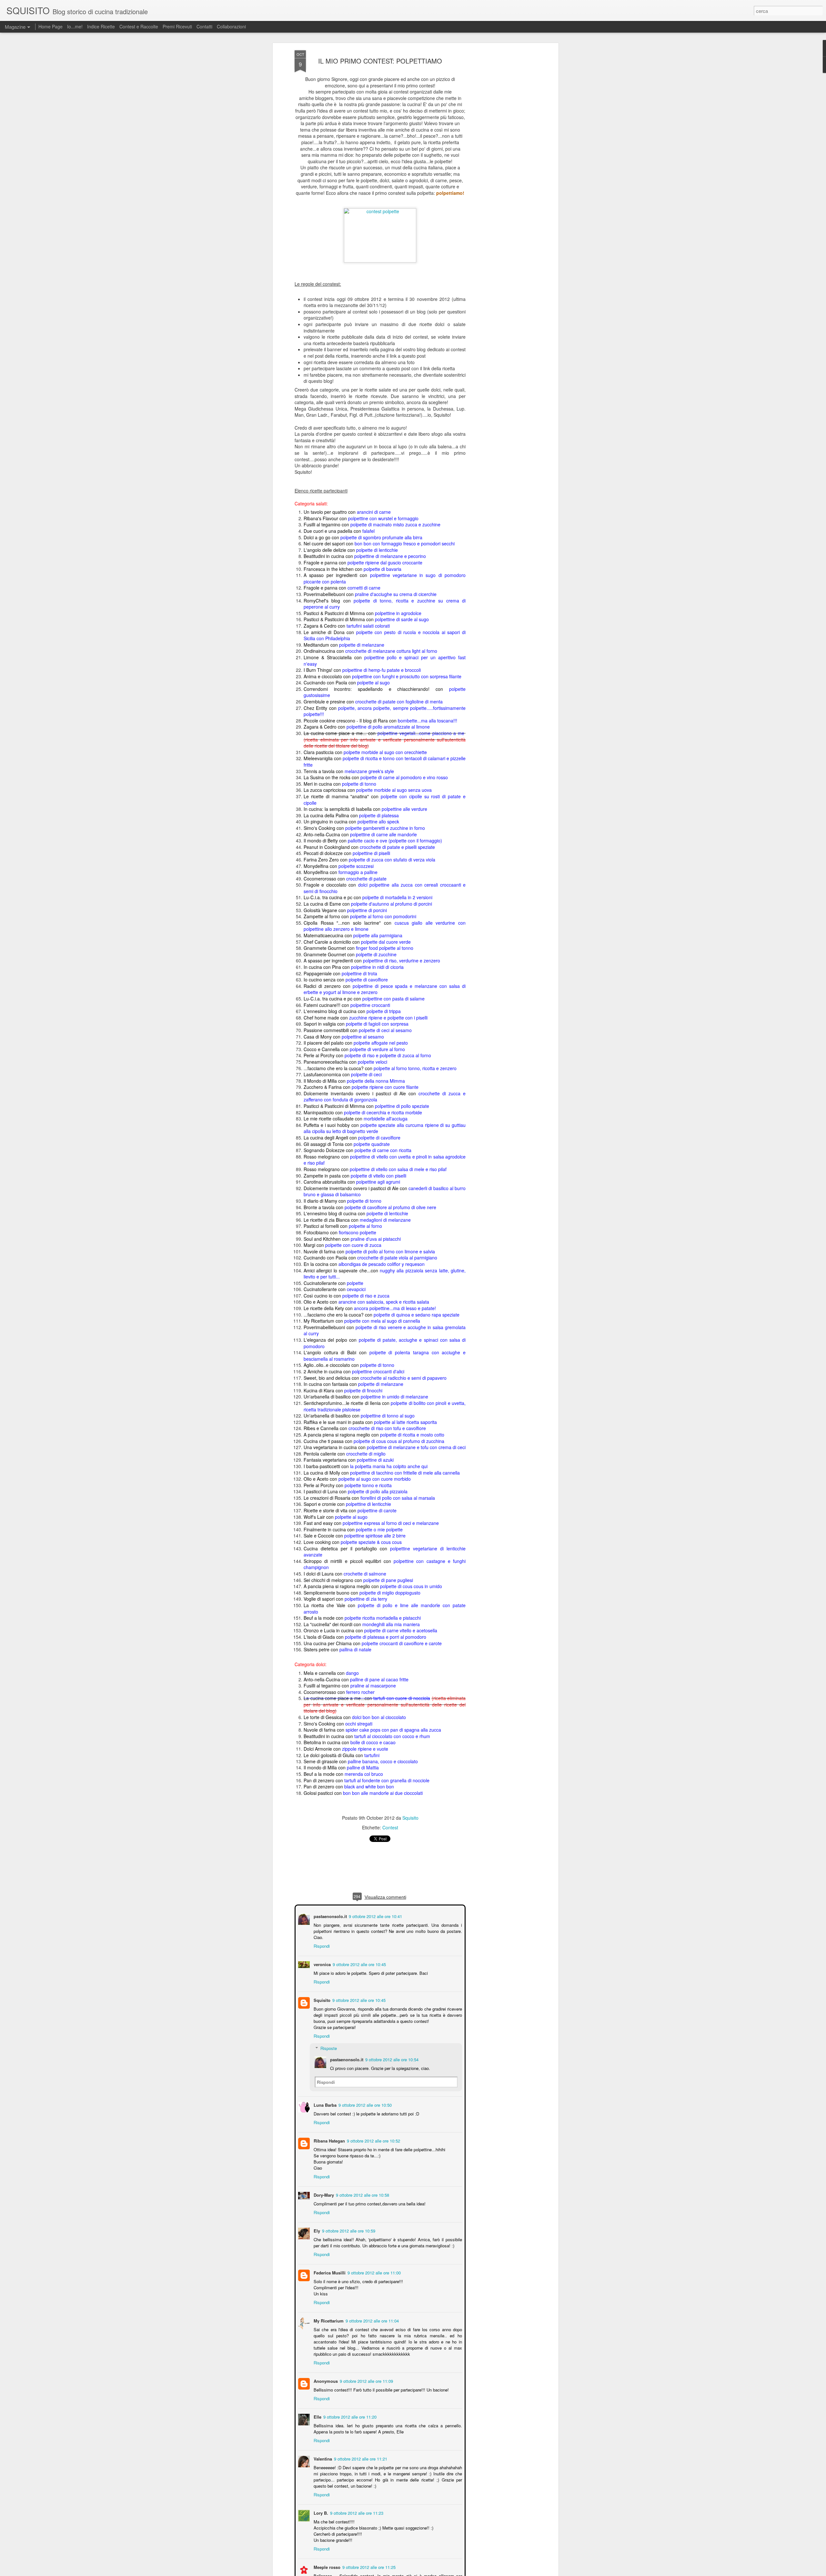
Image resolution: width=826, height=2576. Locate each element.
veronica (322, 1964)
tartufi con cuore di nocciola (402, 1698)
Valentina (322, 2458)
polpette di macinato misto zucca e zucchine (395, 524)
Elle (317, 2416)
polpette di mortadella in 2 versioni (397, 897)
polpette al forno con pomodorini (383, 916)
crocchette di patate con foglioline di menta (399, 701)
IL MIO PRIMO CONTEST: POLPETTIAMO (380, 61)
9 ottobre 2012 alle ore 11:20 (349, 2416)
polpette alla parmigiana (378, 935)
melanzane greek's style (369, 771)
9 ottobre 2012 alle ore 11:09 (366, 2380)
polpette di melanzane (362, 644)
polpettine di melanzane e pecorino (390, 556)
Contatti (204, 26)
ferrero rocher (360, 1692)
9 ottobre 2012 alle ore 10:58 (362, 2194)
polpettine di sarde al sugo (402, 619)
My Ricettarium (328, 2320)
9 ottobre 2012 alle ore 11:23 (356, 2512)
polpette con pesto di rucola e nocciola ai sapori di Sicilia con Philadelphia (385, 635)
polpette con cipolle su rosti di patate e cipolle (385, 800)
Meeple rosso (326, 2566)
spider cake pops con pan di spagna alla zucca (393, 1730)
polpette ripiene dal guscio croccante (385, 562)
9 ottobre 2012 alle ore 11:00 (373, 2272)
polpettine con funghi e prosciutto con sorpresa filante (407, 676)
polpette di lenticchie (377, 550)
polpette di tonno (359, 783)
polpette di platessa (379, 815)
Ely (316, 2230)
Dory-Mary (323, 2194)
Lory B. (320, 2512)
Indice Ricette (101, 26)
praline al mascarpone (373, 1686)
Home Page (50, 26)
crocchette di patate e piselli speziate (397, 847)
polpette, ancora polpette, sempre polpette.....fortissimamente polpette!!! (385, 711)
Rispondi (321, 1945)
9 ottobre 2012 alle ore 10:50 (364, 2104)
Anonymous (325, 2380)
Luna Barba (324, 2104)
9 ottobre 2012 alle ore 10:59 (348, 2230)
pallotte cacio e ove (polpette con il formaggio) (395, 840)
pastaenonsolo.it (330, 1916)
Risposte (328, 2048)
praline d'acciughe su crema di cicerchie (396, 594)
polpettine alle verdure (404, 809)
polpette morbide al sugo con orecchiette (385, 752)
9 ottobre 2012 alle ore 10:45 (359, 1964)
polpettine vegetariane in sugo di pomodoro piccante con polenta (385, 578)
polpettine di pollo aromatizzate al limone (388, 727)
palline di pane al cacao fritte (379, 1679)
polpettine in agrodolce (398, 613)
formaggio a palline (358, 872)
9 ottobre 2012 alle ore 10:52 (373, 2140)
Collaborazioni (231, 26)
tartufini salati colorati (368, 626)
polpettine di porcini (367, 910)
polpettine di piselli (371, 853)
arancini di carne (374, 512)
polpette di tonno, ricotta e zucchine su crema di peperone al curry (385, 603)
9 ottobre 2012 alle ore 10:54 (391, 2059)
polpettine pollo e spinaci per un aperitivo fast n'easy (385, 661)
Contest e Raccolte (139, 26)
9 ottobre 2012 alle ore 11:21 (360, 2458)
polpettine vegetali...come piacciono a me (421, 733)
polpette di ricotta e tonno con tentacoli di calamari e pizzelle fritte (385, 761)
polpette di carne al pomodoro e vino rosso (404, 777)
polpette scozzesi (356, 866)
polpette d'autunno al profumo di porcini (392, 904)
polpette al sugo (373, 682)
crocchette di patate (366, 878)
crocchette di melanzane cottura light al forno (391, 651)
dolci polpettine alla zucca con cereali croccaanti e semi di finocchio (385, 888)
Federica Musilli (329, 2272)
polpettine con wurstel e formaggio (383, 518)
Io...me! (75, 26)
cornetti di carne (364, 588)
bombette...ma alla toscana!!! (428, 720)
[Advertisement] (501, 152)
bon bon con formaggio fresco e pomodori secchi (405, 543)
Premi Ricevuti (177, 26)
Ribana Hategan (329, 2140)
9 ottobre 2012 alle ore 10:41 (375, 1916)
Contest (390, 1827)
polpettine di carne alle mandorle (383, 834)
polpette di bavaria (383, 569)
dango (352, 1673)
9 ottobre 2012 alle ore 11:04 (372, 2320)
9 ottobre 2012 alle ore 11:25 (368, 2566)
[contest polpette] (380, 211)
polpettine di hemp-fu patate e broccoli (382, 670)
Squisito (410, 1818)
